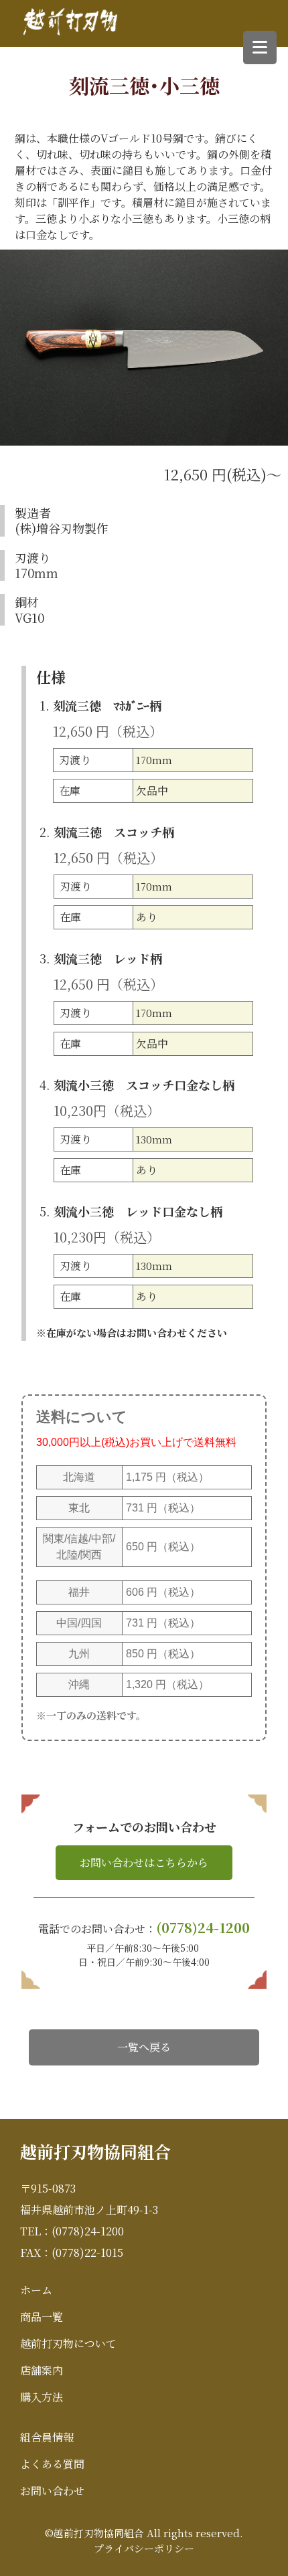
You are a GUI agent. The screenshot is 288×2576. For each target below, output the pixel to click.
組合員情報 (47, 2437)
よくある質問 (52, 2464)
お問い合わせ (52, 2491)
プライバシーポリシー (144, 2548)
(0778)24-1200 (203, 1927)
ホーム (36, 2290)
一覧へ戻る (144, 2047)
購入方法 (42, 2397)
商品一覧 (42, 2317)
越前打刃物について (68, 2343)
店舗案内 (42, 2370)
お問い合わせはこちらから (144, 1862)
